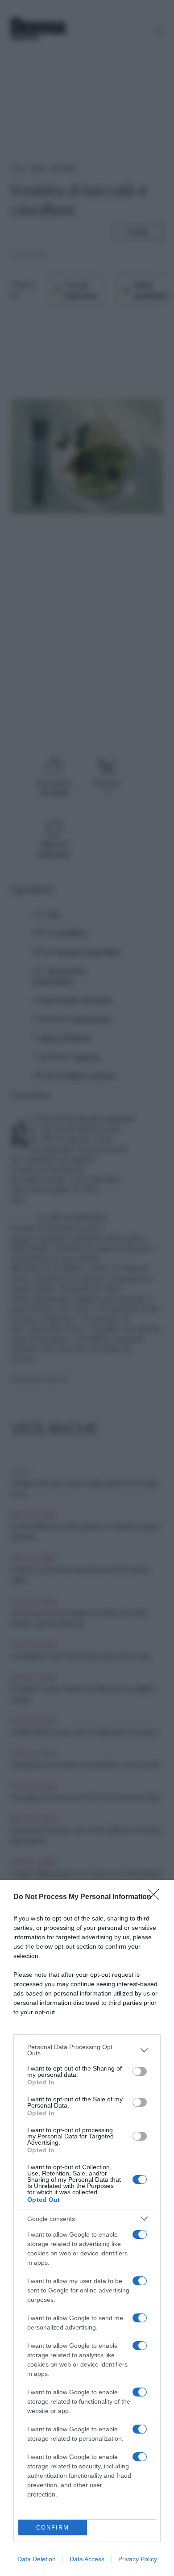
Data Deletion (37, 2559)
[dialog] (87, 2228)
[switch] (140, 2071)
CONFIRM (53, 2528)
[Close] (157, 1897)
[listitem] (87, 2050)
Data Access (87, 2559)
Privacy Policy (138, 2559)
